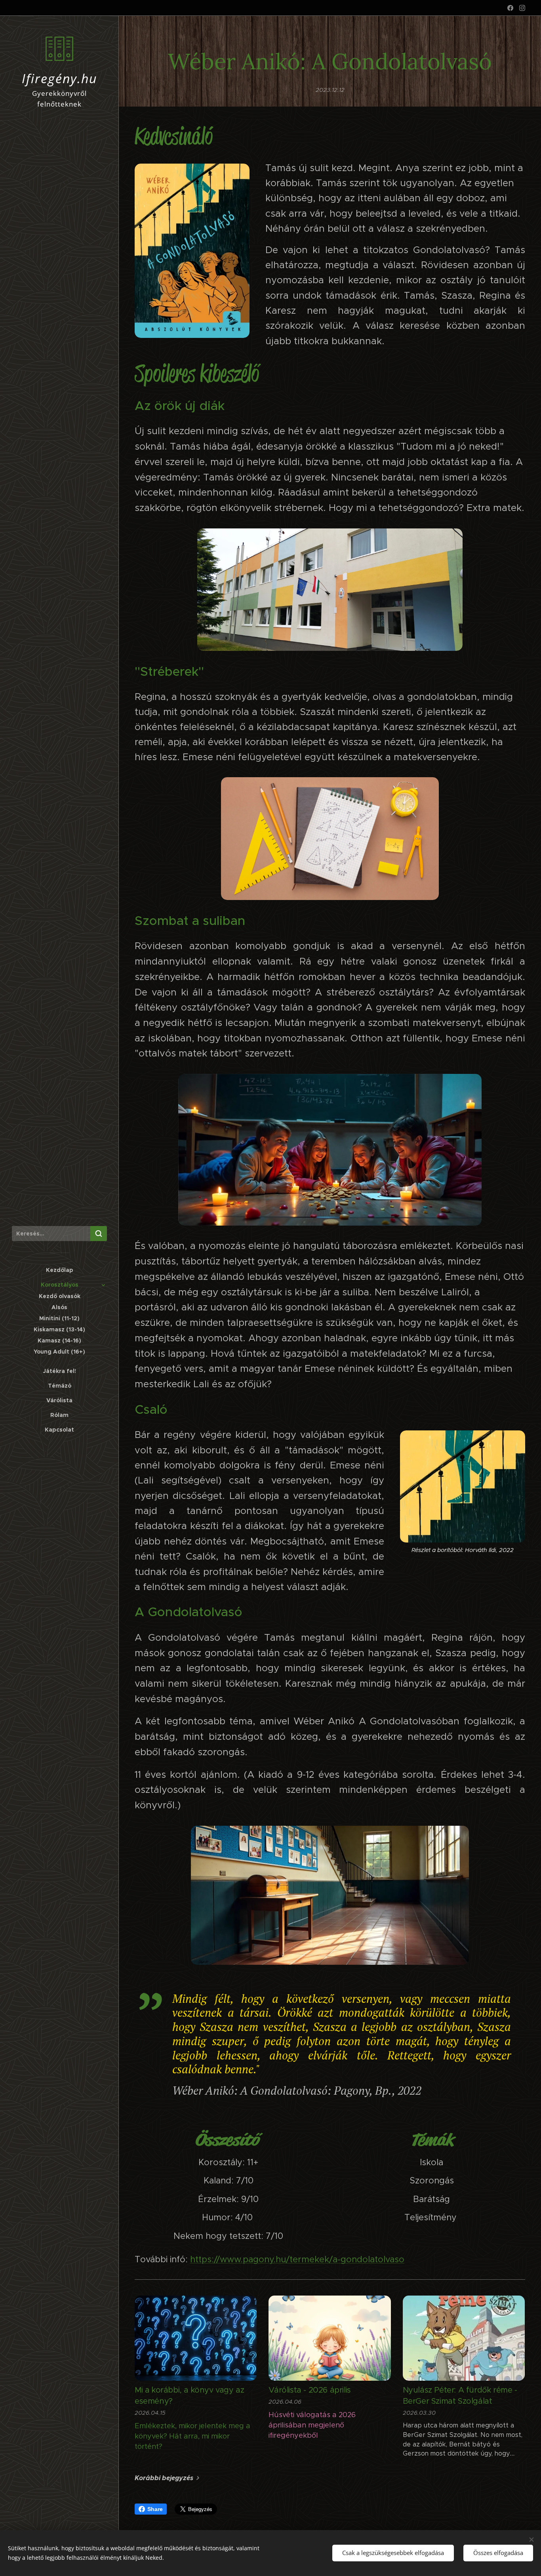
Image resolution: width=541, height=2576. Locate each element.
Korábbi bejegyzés (164, 2478)
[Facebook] (510, 8)
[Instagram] (522, 8)
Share (155, 2509)
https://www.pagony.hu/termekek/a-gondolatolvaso (297, 2259)
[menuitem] (59, 1270)
